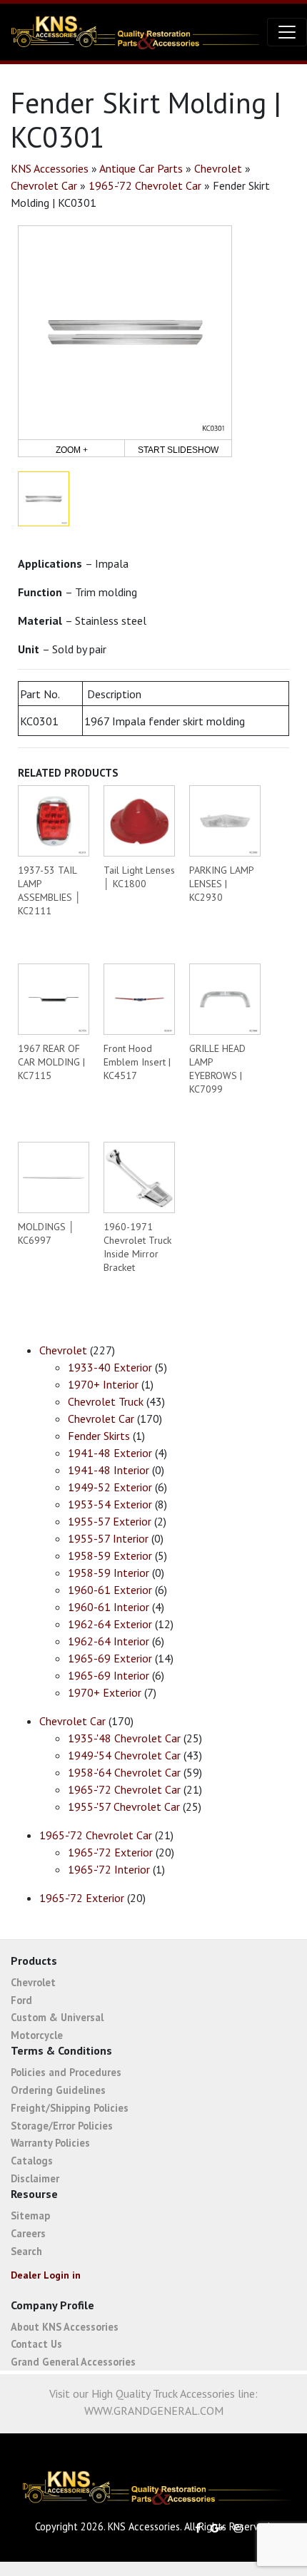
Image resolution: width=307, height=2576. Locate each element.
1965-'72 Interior (109, 1869)
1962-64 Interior (109, 1641)
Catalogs (32, 2161)
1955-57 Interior (108, 1538)
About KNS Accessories (65, 2327)
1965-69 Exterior (110, 1658)
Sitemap (30, 2215)
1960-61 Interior (109, 1607)
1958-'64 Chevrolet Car (124, 1772)
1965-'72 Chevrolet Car (145, 185)
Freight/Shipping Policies (70, 2108)
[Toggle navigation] (287, 32)
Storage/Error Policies (62, 2126)
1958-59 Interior (109, 1573)
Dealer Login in (46, 2275)
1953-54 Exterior (110, 1504)
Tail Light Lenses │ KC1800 (139, 877)
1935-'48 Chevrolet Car (124, 1738)
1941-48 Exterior (110, 1453)
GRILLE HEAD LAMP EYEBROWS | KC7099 (217, 1069)
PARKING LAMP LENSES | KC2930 (221, 884)
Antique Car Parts (141, 168)
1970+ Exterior (105, 1692)
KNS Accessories (50, 168)
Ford (21, 2000)
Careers (28, 2233)
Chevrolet (218, 168)
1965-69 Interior (109, 1675)
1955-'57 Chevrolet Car (124, 1806)
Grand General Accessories (73, 2362)
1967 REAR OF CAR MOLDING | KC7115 (51, 1062)
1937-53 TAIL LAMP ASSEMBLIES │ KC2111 (50, 890)
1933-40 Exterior (110, 1367)
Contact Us (36, 2344)
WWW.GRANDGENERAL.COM (154, 2411)
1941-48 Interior (109, 1470)
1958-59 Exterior (110, 1555)
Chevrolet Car (44, 185)
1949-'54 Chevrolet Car (124, 1755)
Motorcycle (37, 2035)
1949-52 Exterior (110, 1487)
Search (26, 2251)
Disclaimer (35, 2178)
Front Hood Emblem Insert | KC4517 (137, 1062)
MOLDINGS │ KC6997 (46, 1233)
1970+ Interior (103, 1384)
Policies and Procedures (66, 2072)
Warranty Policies (50, 2143)
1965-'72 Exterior (110, 1852)
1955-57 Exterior (110, 1521)
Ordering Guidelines (58, 2090)
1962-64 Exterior (110, 1624)
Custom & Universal (57, 2017)
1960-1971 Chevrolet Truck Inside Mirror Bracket (137, 1247)
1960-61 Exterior (110, 1590)
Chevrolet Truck (106, 1401)
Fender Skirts (99, 1436)
